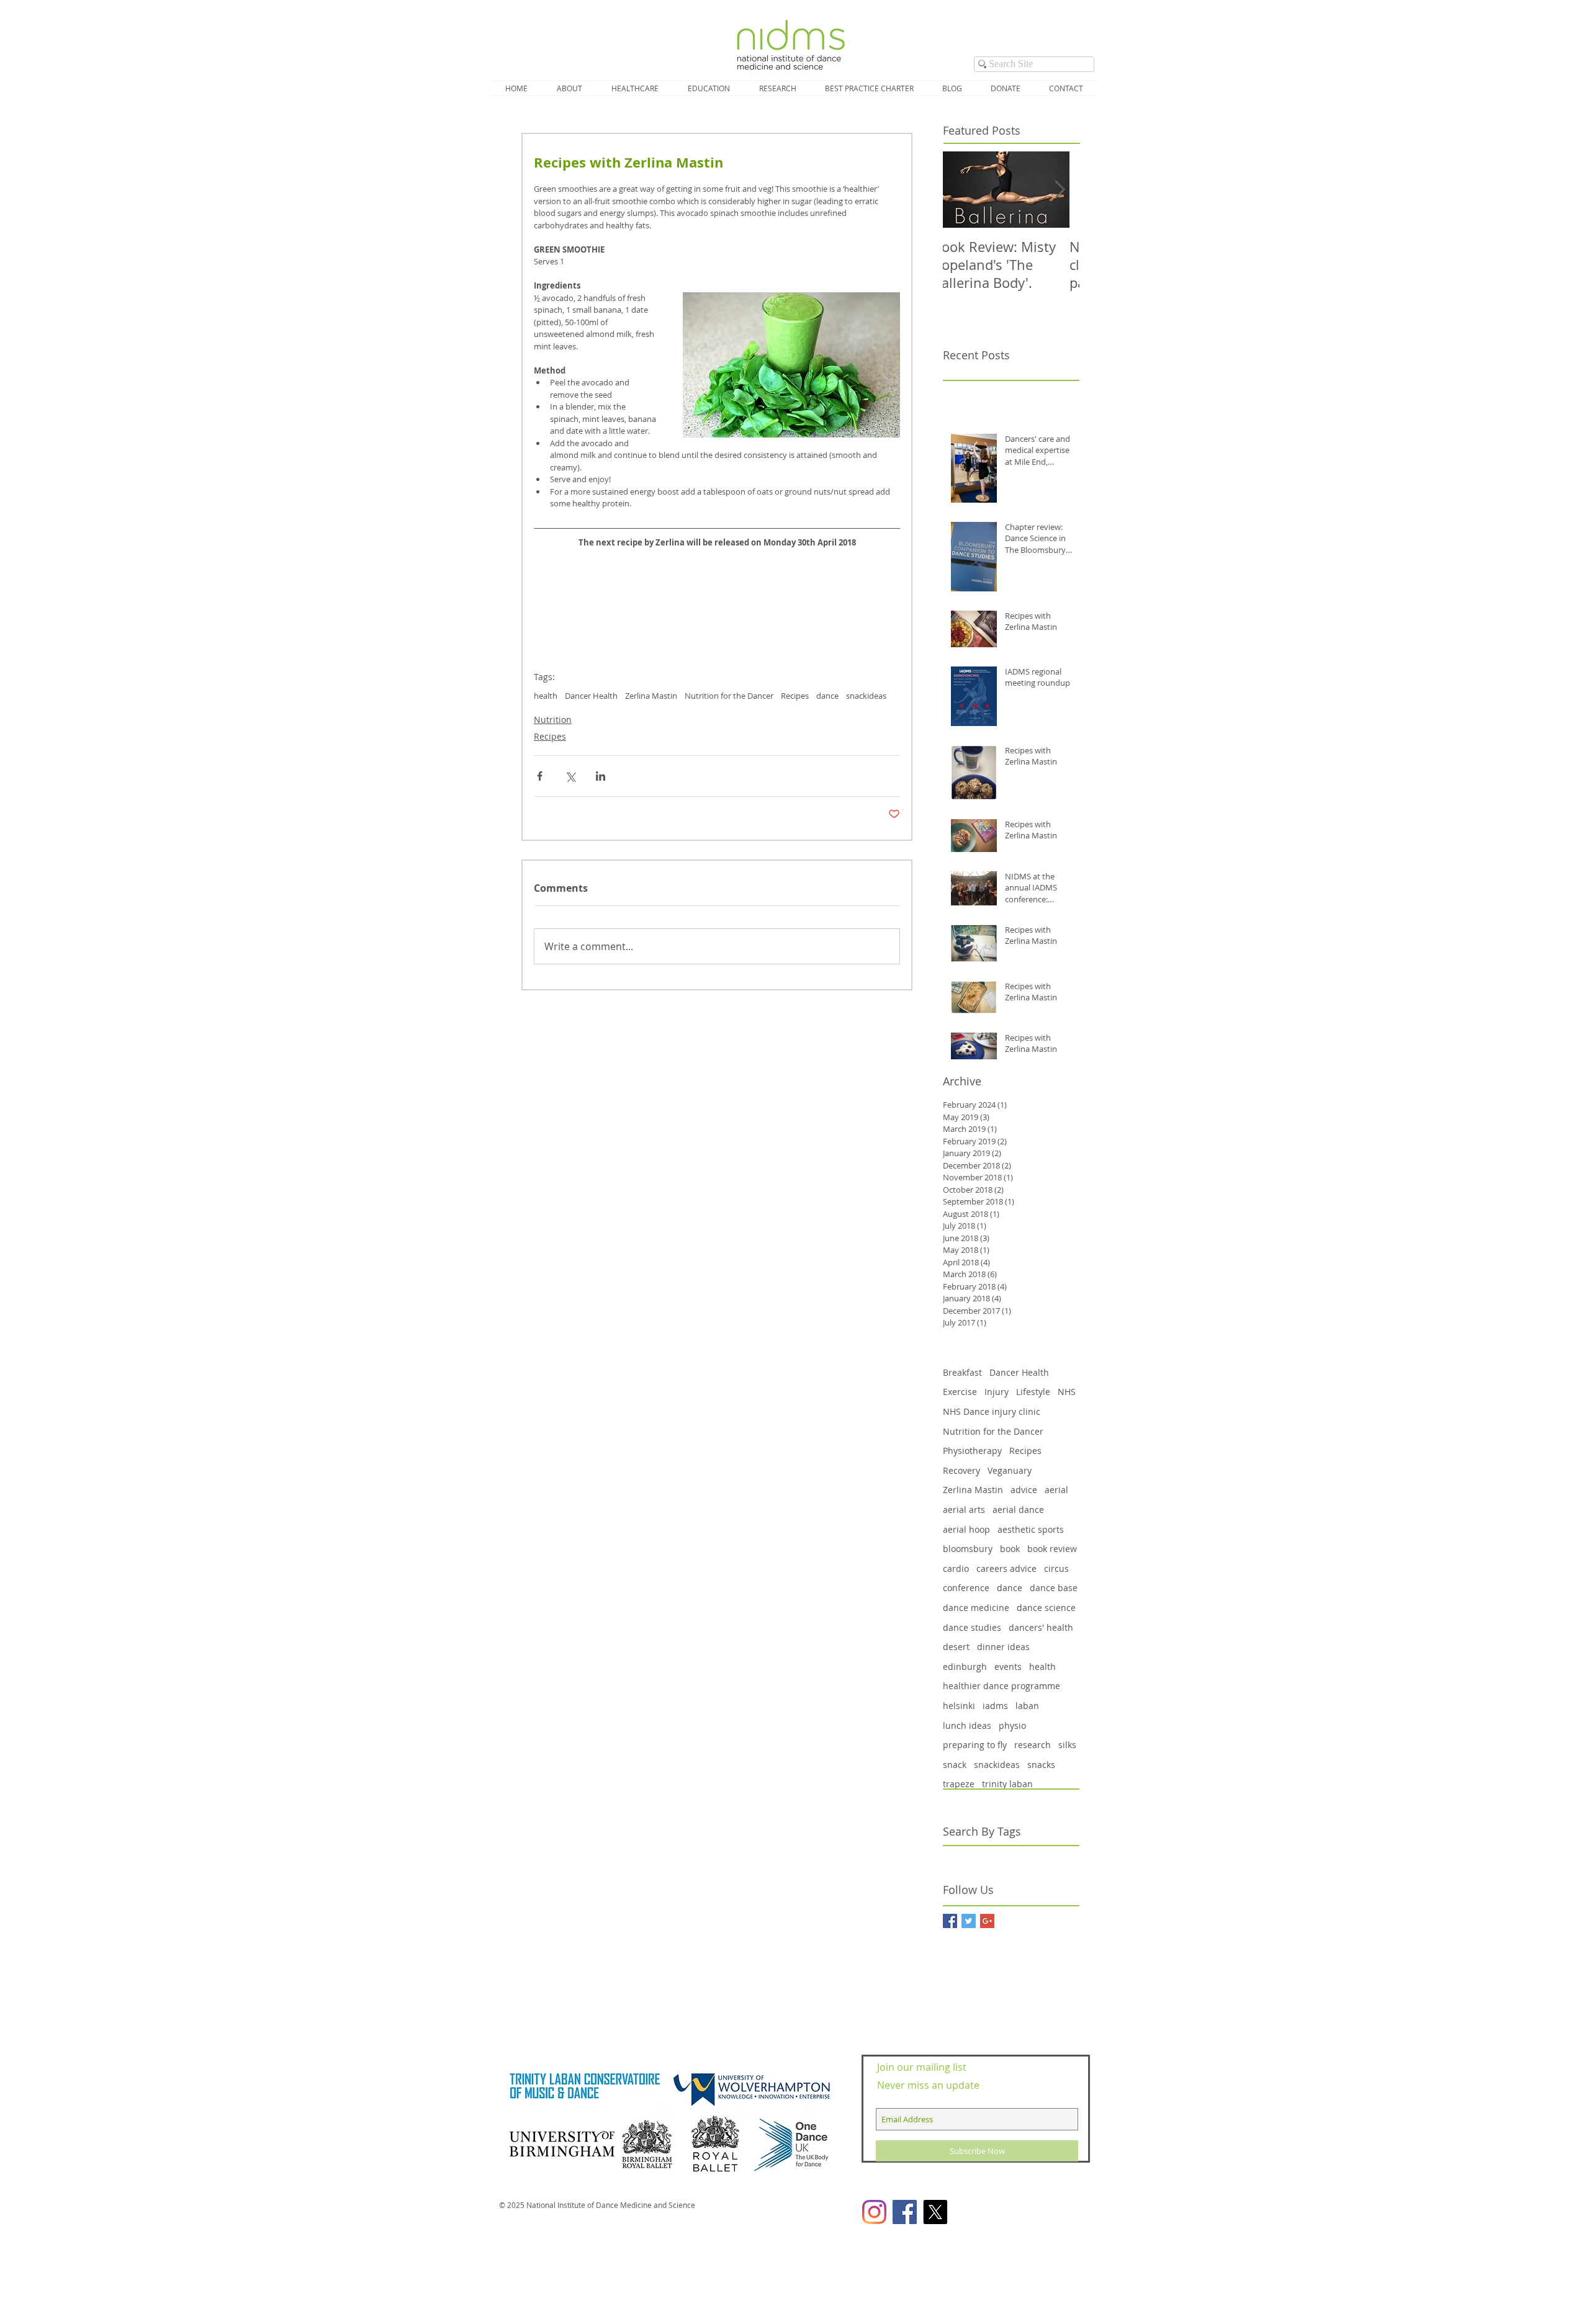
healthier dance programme (1002, 1686)
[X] (935, 2212)
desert (956, 1647)
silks (1067, 1745)
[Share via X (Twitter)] (570, 776)
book (1010, 1549)
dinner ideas (1003, 1647)
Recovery (961, 1470)
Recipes (795, 696)
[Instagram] (874, 2212)
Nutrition (553, 720)
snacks (1041, 1765)
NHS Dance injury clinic (992, 1411)
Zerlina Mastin (651, 696)
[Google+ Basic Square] (987, 1921)
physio (1012, 1725)
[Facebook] (905, 2212)
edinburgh (965, 1667)
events (1008, 1667)
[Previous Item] (963, 190)
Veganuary (1010, 1470)
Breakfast (962, 1372)
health (546, 696)
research (1033, 1745)
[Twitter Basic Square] (969, 1921)
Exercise (960, 1392)
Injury (997, 1392)
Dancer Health (591, 696)
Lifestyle (1033, 1392)
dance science (1046, 1608)
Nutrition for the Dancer (729, 696)
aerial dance (1018, 1510)
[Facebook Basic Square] (950, 1921)
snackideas (866, 696)
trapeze (959, 1784)
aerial (1056, 1490)
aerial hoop (966, 1529)
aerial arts (964, 1510)
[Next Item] (1060, 190)
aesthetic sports (1031, 1529)
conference (966, 1588)
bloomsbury (968, 1549)
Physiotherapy (972, 1451)
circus (1056, 1568)
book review (1052, 1549)
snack (955, 1765)
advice (1024, 1490)
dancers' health (1041, 1627)
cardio (956, 1568)
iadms (995, 1706)
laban (1027, 1706)
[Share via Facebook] (540, 776)
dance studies (972, 1627)
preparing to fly (975, 1745)
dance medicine (976, 1608)
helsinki (959, 1706)
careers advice (1006, 1568)
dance (827, 696)
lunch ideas (967, 1725)
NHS (1067, 1392)
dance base (1054, 1588)
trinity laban (1007, 1784)
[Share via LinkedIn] (601, 776)
